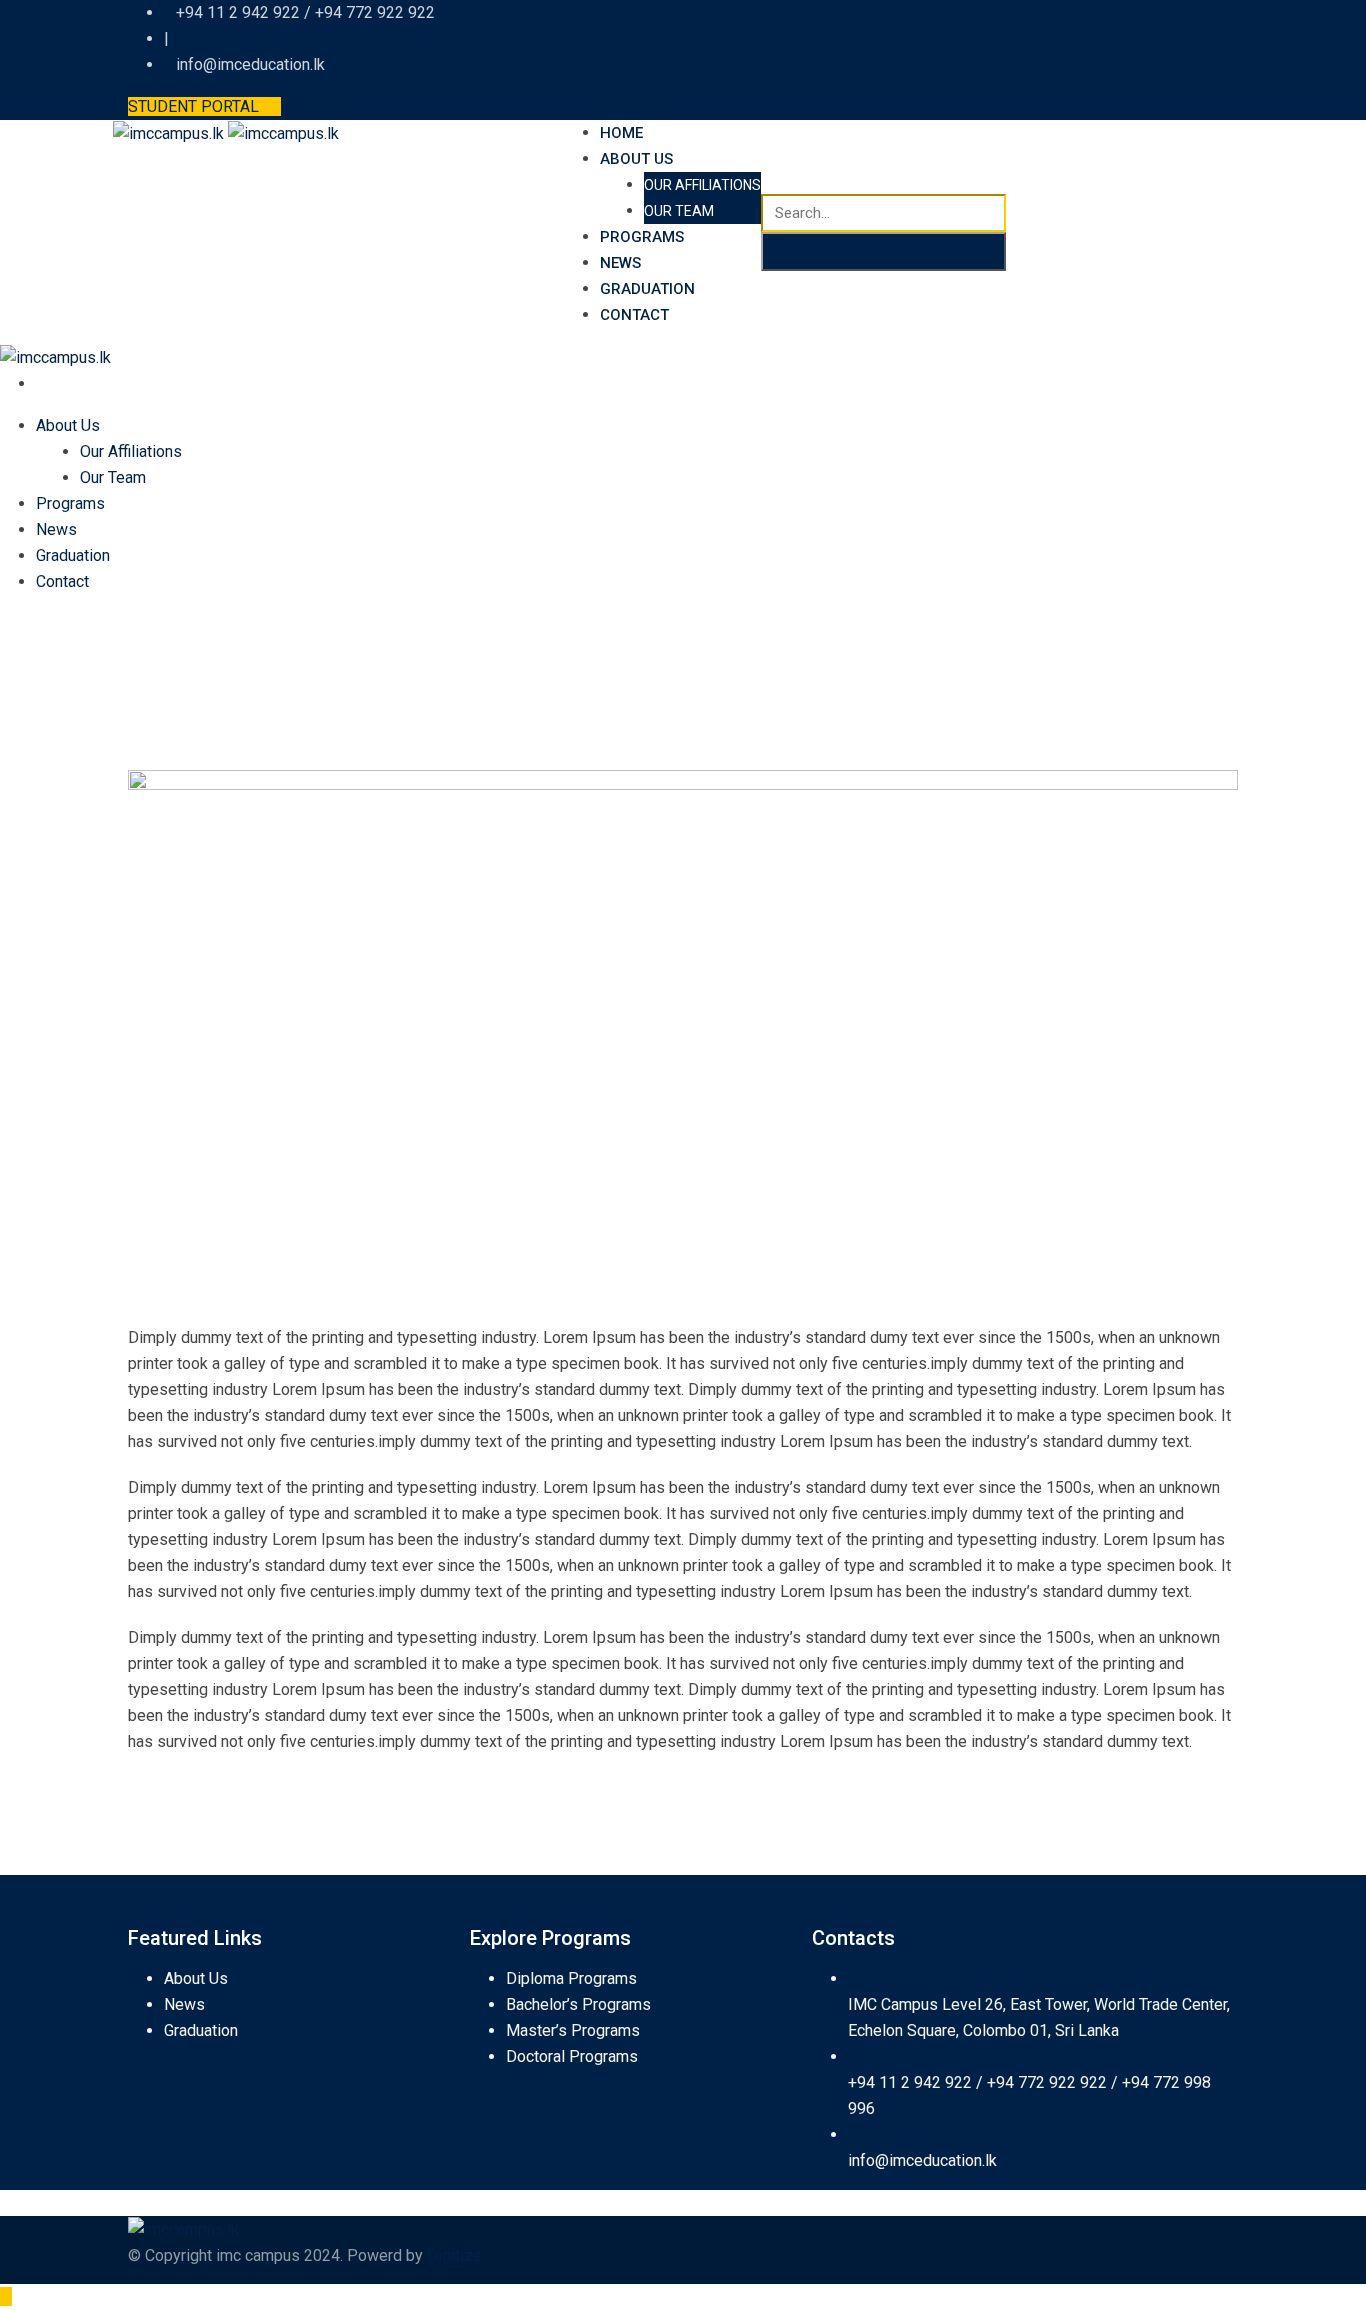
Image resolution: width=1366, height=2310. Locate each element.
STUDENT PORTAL (193, 106)
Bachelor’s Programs (578, 2004)
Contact (634, 315)
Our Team (679, 211)
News (620, 263)
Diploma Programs (571, 1978)
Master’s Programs (573, 2030)
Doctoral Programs (572, 2056)
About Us (636, 159)
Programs (642, 237)
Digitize (454, 2255)
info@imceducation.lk (922, 2160)
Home (621, 133)
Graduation (647, 289)
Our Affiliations (702, 185)
